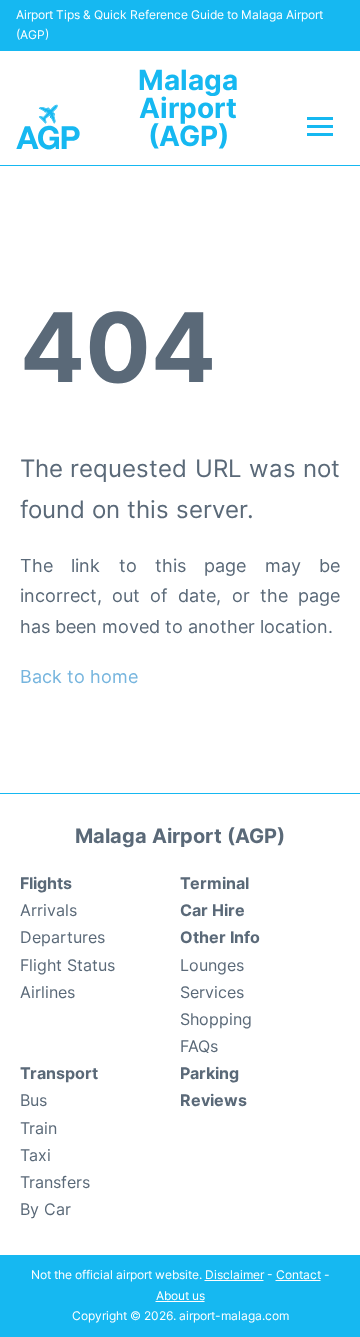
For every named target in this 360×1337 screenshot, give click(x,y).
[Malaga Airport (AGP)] (48, 125)
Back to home (79, 676)
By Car (45, 1209)
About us (180, 1295)
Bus (33, 1100)
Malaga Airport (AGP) (188, 108)
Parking (209, 1073)
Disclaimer (234, 1274)
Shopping (216, 1019)
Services (212, 992)
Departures (62, 937)
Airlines (47, 992)
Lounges (212, 965)
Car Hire (212, 910)
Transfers (55, 1182)
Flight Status (67, 965)
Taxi (35, 1155)
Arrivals (48, 910)
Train (38, 1128)
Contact (298, 1274)
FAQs (199, 1046)
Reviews (213, 1100)
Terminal (214, 883)
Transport (59, 1073)
